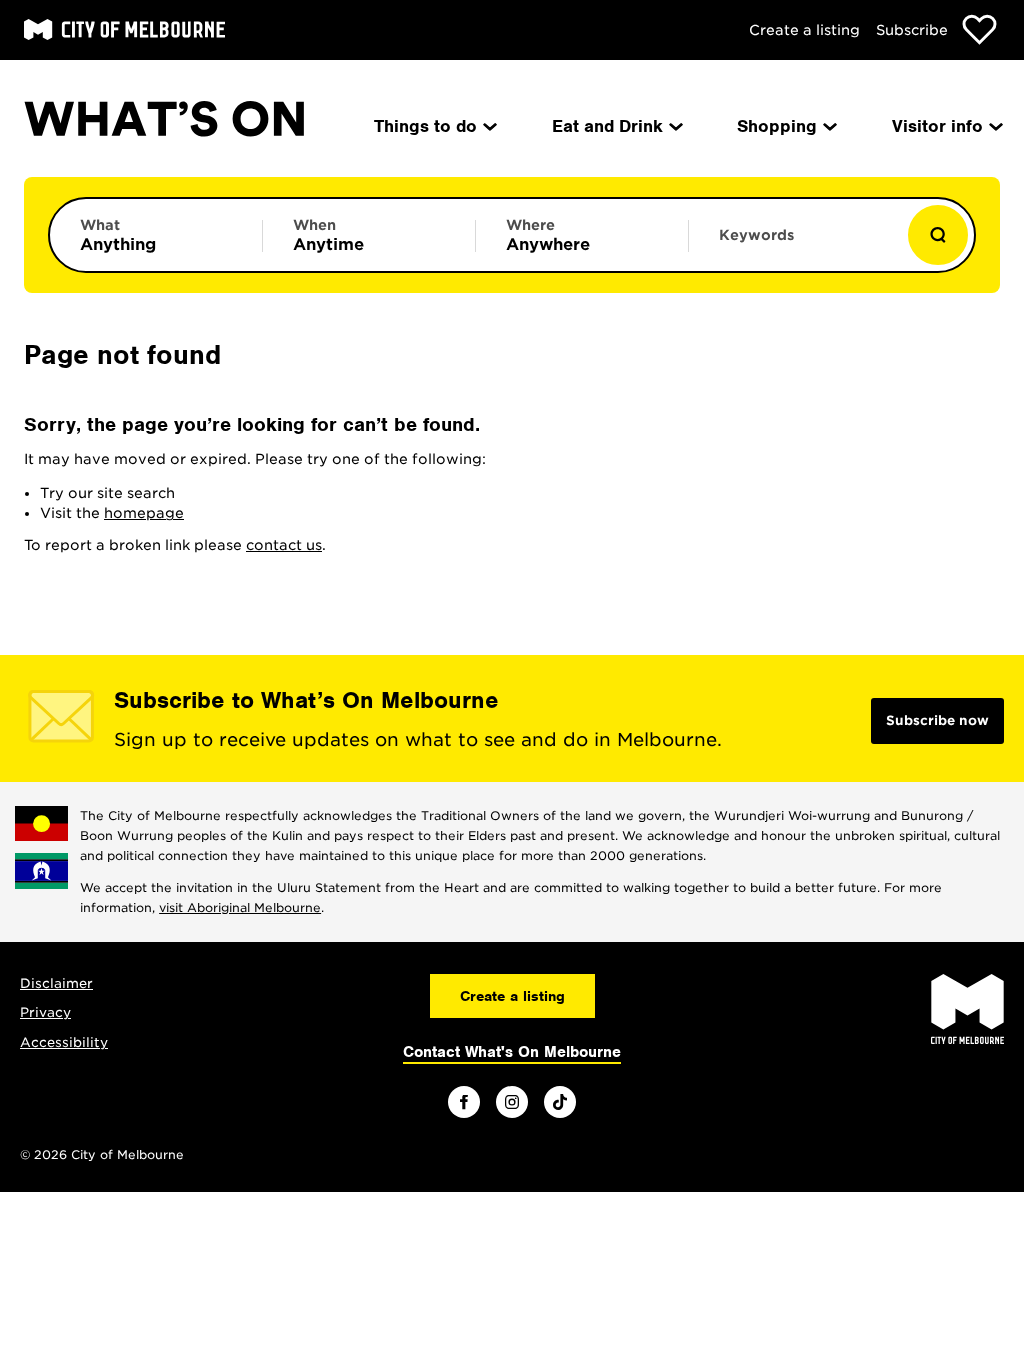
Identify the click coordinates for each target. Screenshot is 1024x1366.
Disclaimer (56, 983)
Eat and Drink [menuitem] (607, 126)
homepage (144, 513)
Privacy (45, 1012)
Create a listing (804, 30)
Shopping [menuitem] (777, 126)
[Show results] (938, 235)
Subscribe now (937, 720)
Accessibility (64, 1042)
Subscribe (912, 30)
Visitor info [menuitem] (937, 126)
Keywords (756, 235)
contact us (284, 545)
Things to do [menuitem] (425, 126)
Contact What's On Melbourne (512, 1052)
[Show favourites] (979, 29)
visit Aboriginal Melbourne (240, 907)
